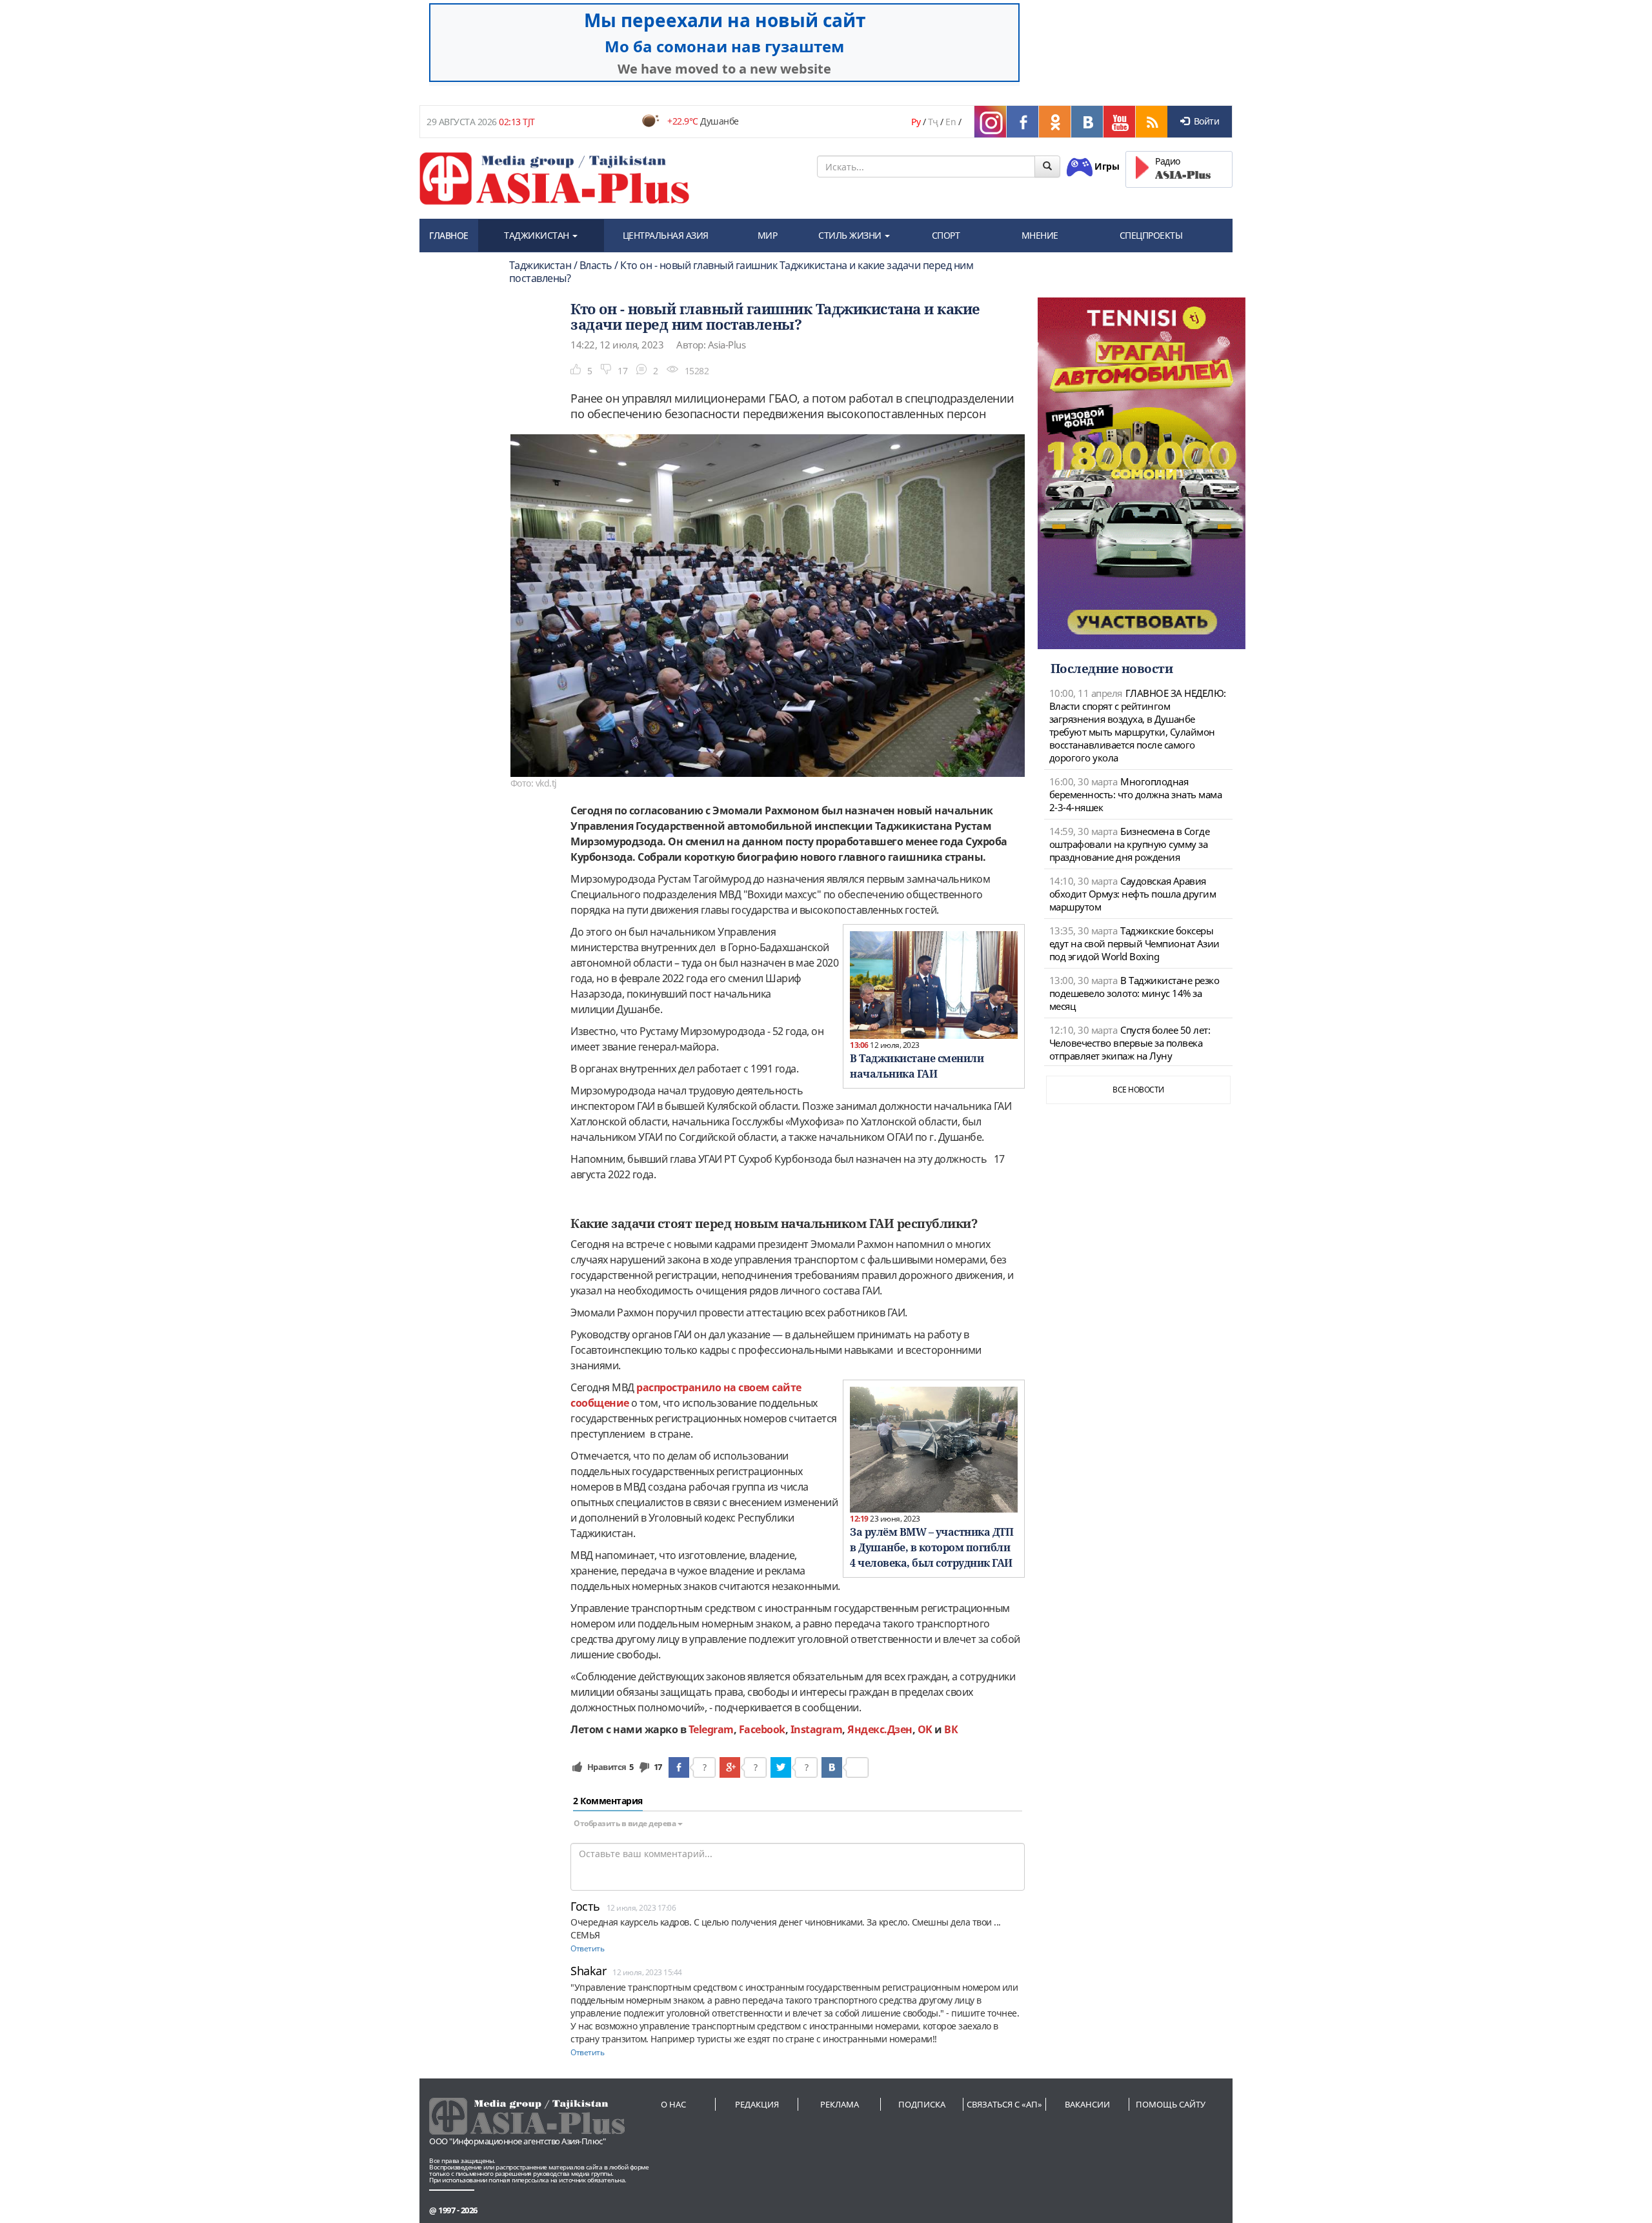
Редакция (757, 2104)
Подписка (922, 2104)
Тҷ (933, 122)
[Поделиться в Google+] (730, 1767)
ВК (951, 1729)
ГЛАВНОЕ (449, 235)
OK (925, 1729)
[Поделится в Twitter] (781, 1767)
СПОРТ (946, 235)
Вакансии (1087, 2104)
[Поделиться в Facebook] (679, 1767)
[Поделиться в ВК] (832, 1767)
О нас (673, 2104)
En (951, 122)
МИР (768, 235)
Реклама (840, 2104)
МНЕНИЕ (1040, 235)
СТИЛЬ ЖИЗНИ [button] (851, 235)
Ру (916, 122)
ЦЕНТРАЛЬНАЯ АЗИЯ (666, 235)
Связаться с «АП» (1004, 2104)
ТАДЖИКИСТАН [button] (538, 235)
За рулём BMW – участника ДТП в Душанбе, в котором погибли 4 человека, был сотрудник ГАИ (932, 1547)
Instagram (817, 1729)
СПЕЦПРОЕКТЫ (1151, 235)
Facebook (762, 1729)
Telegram (711, 1729)
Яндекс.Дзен (880, 1729)
